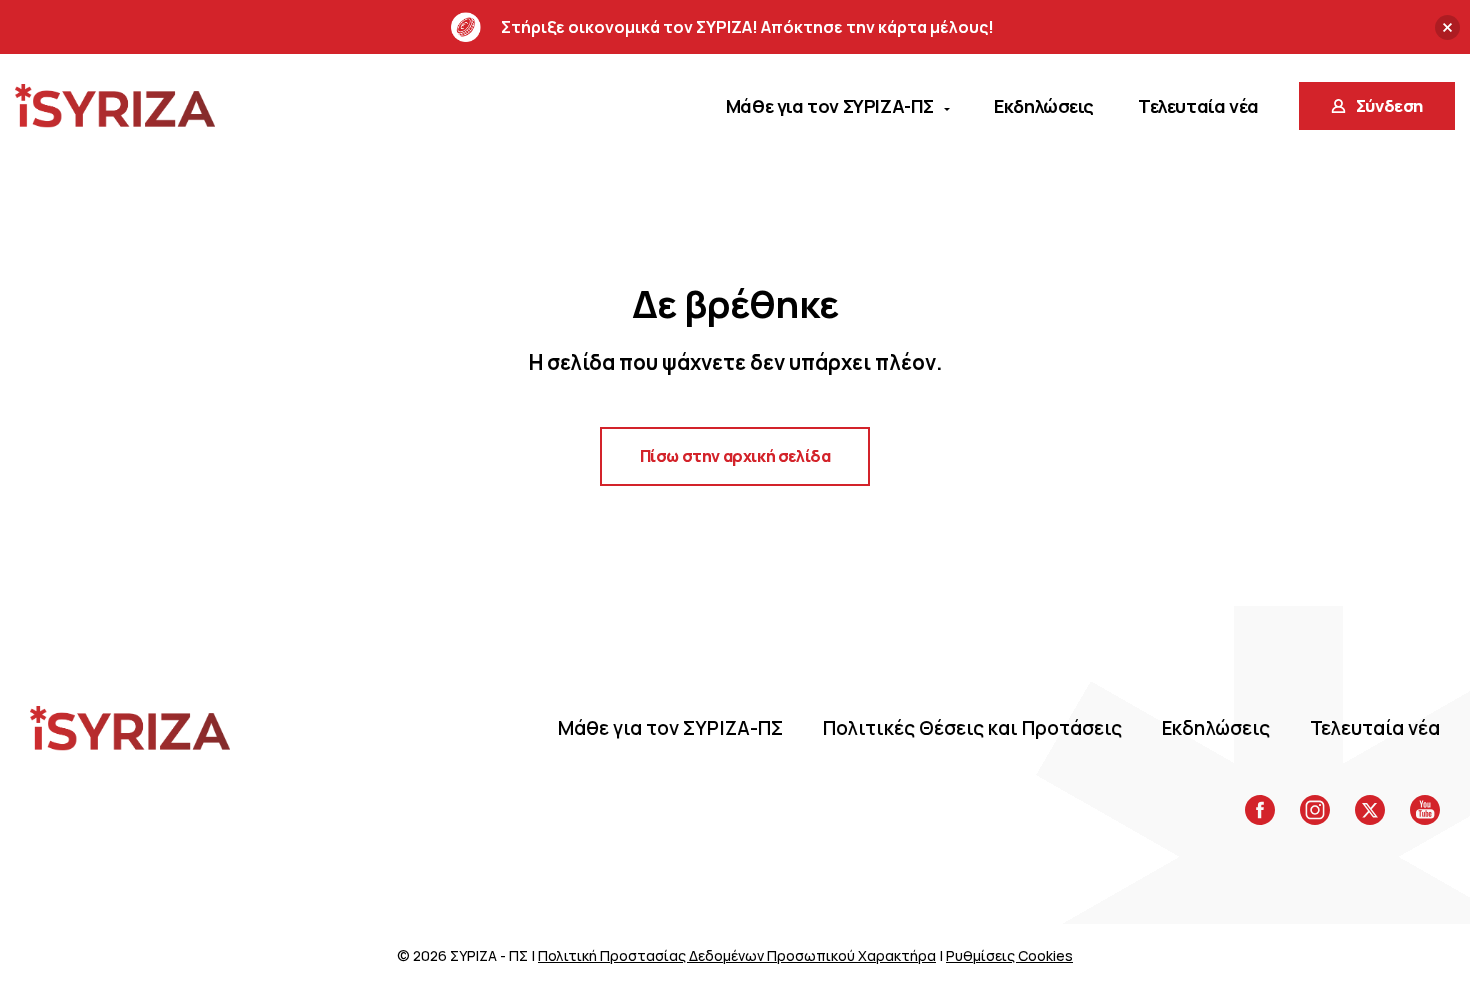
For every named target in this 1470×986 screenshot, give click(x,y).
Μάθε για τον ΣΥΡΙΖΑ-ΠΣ (670, 728)
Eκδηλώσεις (1216, 728)
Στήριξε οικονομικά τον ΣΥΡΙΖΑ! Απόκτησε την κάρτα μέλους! (747, 27)
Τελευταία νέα (1375, 728)
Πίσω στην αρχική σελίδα (735, 456)
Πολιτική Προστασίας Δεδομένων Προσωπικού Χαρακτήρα (737, 955)
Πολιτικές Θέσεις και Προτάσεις (972, 728)
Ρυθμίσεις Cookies (1009, 955)
